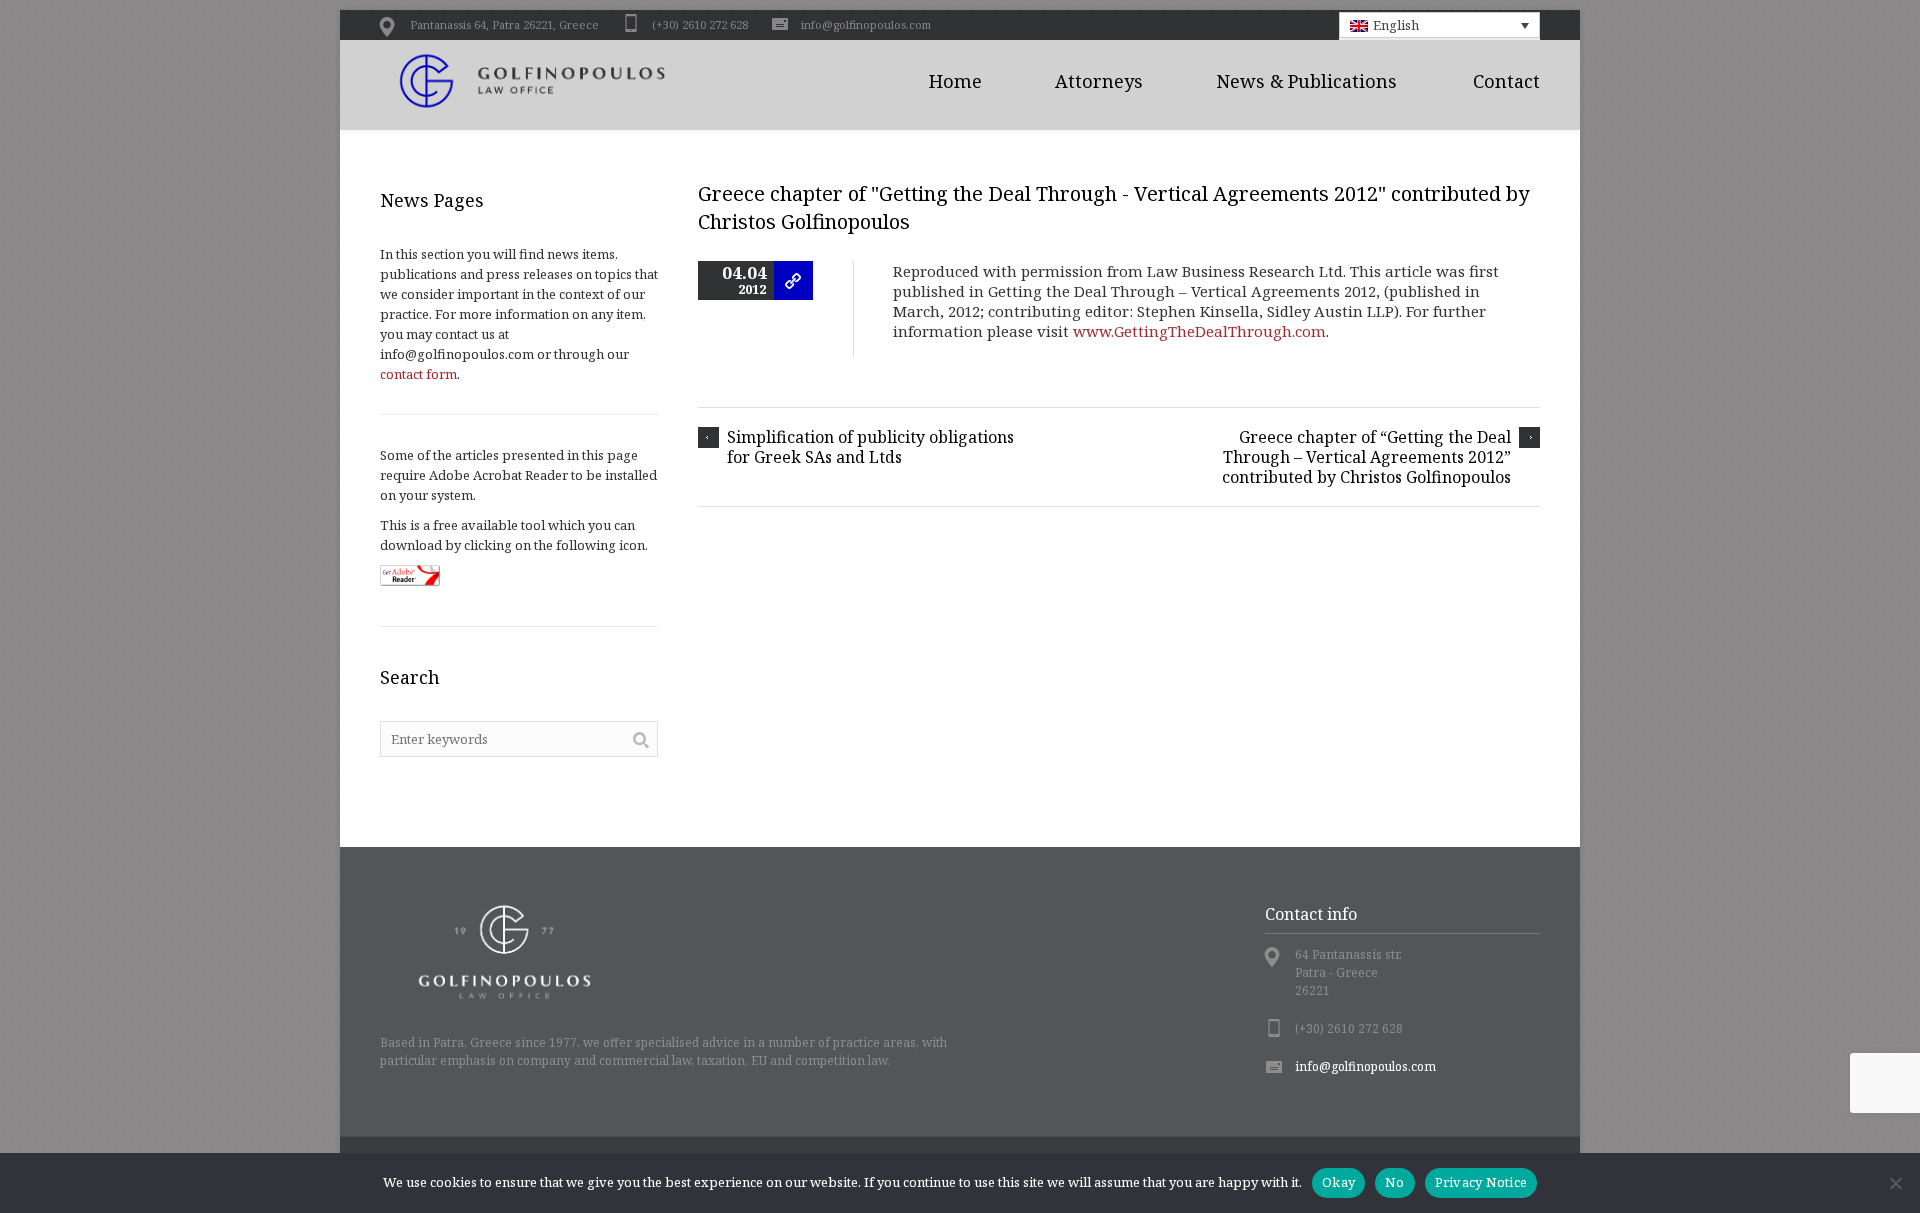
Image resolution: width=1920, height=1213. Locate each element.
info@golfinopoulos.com (866, 24)
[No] (1895, 1183)
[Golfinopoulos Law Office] (555, 81)
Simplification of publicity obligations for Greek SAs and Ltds (870, 447)
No (1395, 1182)
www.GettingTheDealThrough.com (1199, 331)
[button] (1440, 25)
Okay (1338, 1182)
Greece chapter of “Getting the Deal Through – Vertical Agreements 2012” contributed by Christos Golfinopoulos (1366, 457)
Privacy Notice (1481, 1182)
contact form (418, 374)
